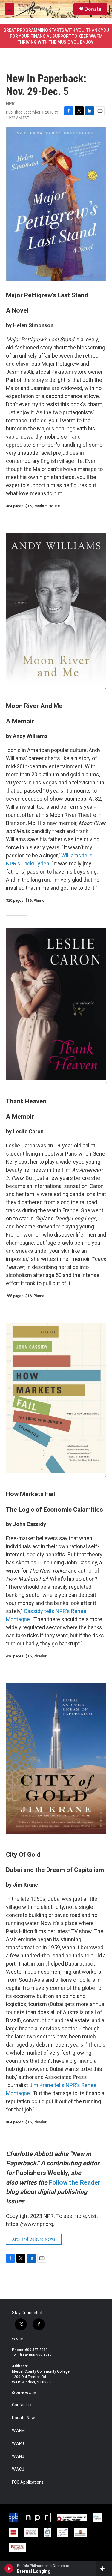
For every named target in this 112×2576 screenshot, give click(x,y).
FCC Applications (28, 2482)
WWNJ (18, 2456)
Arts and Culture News (34, 2239)
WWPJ (18, 2444)
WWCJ (18, 2469)
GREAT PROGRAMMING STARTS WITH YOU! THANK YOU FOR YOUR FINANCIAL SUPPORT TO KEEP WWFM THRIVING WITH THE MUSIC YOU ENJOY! (56, 36)
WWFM (18, 2339)
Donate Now (23, 2418)
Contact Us (22, 2405)
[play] (9, 2569)
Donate (93, 9)
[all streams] (104, 2569)
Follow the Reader (75, 2182)
